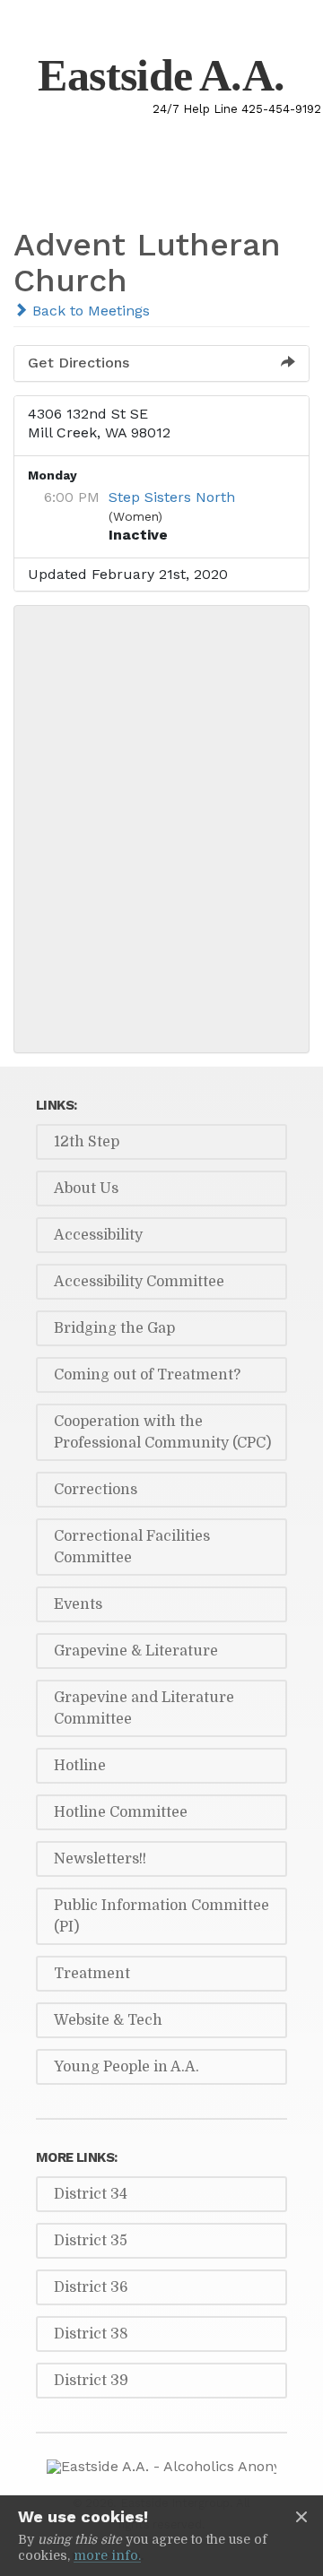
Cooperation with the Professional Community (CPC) (162, 1432)
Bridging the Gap (114, 1328)
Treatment (92, 1974)
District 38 (91, 2334)
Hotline (80, 1766)
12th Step (87, 1142)
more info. (107, 2555)
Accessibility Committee (139, 1282)
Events (78, 1604)
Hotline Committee (121, 1812)
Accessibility (98, 1235)
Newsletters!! (100, 1859)
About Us (86, 1189)
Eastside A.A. (161, 75)
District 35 (91, 2241)
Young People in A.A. (127, 2067)
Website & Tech (108, 2020)
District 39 (91, 2381)
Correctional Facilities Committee (132, 1547)
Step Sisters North (172, 497)
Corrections (96, 1490)
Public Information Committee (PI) (161, 1916)
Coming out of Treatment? (147, 1375)
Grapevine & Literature (136, 1651)
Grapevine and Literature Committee (144, 1708)
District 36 (91, 2287)
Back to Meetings (89, 311)
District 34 (91, 2194)
